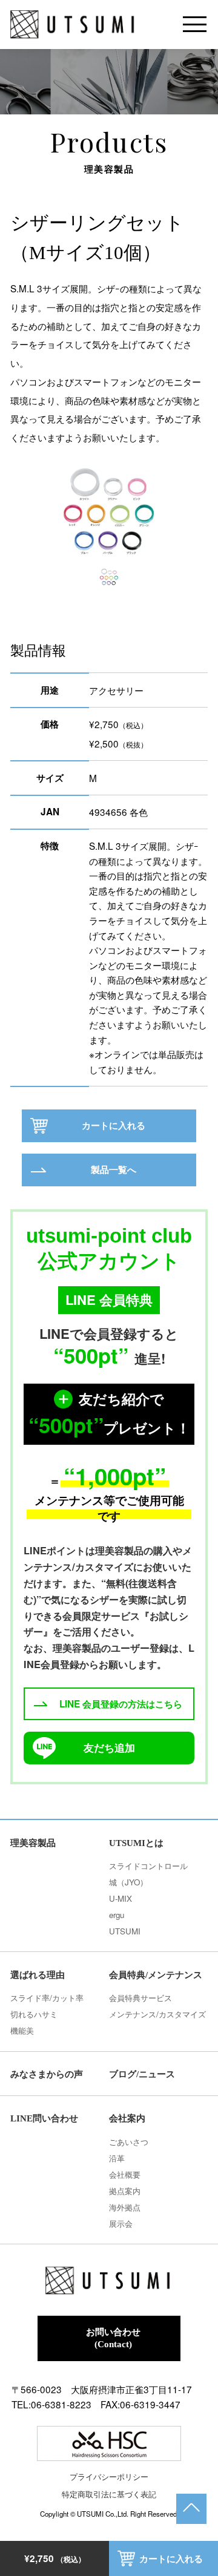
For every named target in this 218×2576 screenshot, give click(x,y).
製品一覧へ (114, 1170)
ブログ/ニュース (142, 2074)
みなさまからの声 (47, 2074)
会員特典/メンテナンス (156, 1975)
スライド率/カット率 (47, 1998)
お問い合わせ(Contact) (113, 2338)
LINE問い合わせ (44, 2118)
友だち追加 (109, 1747)
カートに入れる (171, 2559)
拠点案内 (125, 2191)
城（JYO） (128, 1882)
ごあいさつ (129, 2142)
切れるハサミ (34, 2014)
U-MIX (121, 1898)
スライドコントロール (148, 1866)
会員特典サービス (140, 1998)
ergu (117, 1915)
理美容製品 (33, 1843)
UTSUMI (125, 1931)
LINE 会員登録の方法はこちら (121, 1704)
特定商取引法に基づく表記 (109, 2494)
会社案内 (127, 2118)
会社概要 (125, 2174)
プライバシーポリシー (109, 2476)
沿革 (117, 2158)
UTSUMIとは (136, 1843)
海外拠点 (125, 2207)
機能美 (22, 2030)
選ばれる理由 (38, 1975)
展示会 (121, 2223)
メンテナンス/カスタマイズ (157, 2014)
